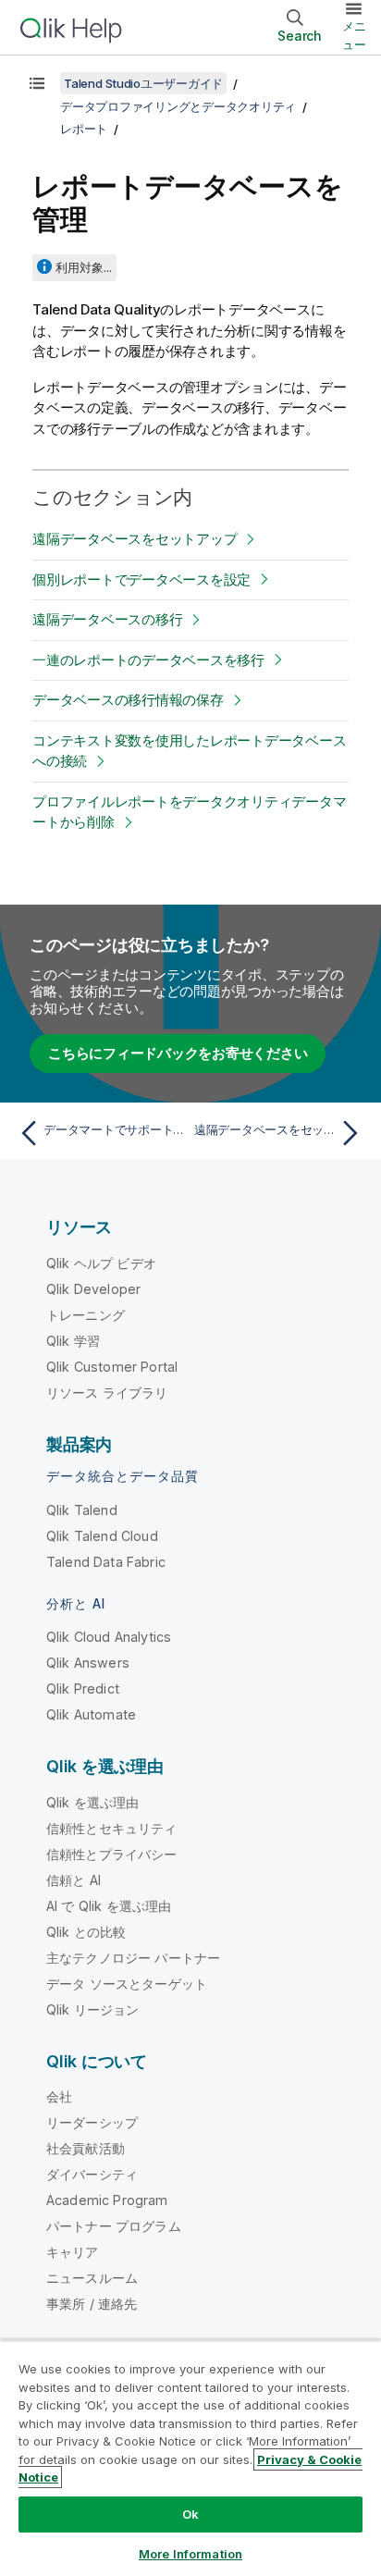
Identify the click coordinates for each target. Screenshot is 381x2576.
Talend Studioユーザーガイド (143, 83)
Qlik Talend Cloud (102, 1536)
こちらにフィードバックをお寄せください (178, 1053)
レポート (84, 129)
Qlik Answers (88, 1663)
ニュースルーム (92, 2278)
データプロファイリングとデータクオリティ (178, 106)
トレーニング (86, 1315)
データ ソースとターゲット (127, 1984)
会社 (59, 2096)
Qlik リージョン (93, 2009)
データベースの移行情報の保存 (128, 700)
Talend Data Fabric (106, 1562)
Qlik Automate (91, 1714)
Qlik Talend (82, 1510)
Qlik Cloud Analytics (109, 1637)
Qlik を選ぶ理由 (93, 1802)
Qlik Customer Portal (112, 1367)
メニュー (354, 35)
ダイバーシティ (92, 2174)
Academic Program (107, 2200)
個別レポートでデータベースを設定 (141, 579)
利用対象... (84, 267)
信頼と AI (74, 1880)
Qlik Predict (83, 1689)
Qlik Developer (93, 1289)
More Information (190, 2554)
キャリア (73, 2252)
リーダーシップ (92, 2122)
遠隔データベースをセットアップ (135, 539)
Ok (190, 2514)
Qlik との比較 (86, 1932)
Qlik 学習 (73, 1341)
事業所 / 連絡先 (92, 2304)
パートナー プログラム (114, 2226)
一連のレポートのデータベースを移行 (148, 660)
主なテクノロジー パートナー (133, 1958)
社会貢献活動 (86, 2148)
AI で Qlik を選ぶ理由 (109, 1906)
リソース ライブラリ (107, 1393)
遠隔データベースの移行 (107, 619)
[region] (190, 2458)
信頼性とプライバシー (112, 1854)
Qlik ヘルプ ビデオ (101, 1263)
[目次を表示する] (37, 83)
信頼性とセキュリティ (112, 1828)
